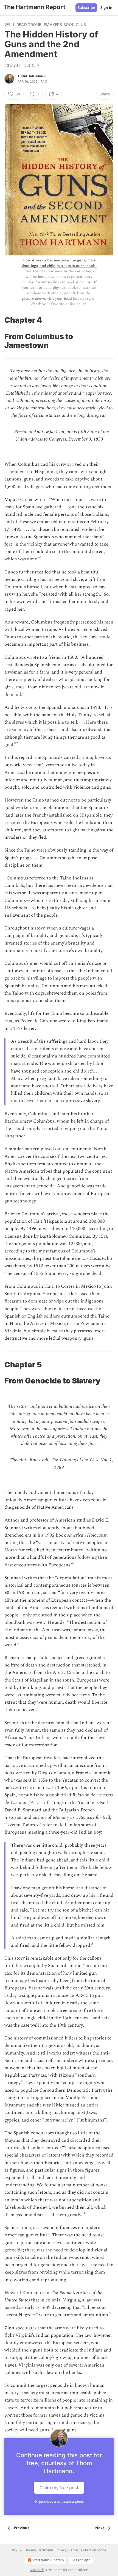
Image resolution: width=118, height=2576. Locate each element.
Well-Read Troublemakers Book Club (45, 24)
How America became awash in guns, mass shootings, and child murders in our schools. (59, 263)
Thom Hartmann (32, 76)
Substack (37, 2570)
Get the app (81, 2560)
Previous (21, 2528)
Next (100, 2528)
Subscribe (86, 8)
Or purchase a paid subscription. (59, 2501)
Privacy (61, 2550)
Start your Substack (48, 2560)
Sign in (106, 8)
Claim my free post (59, 2488)
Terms (74, 2550)
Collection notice (94, 2550)
